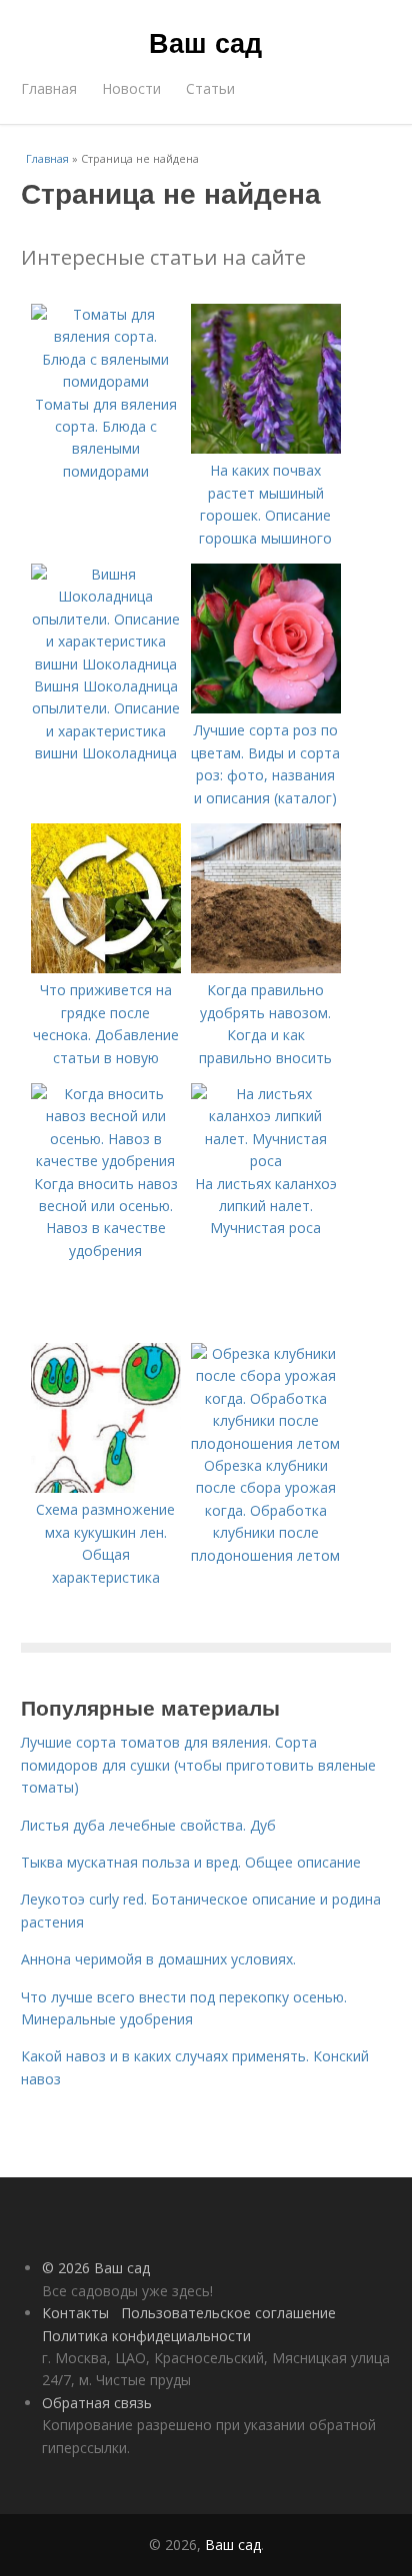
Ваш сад (205, 42)
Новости (131, 88)
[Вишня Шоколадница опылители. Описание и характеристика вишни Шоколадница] (106, 664)
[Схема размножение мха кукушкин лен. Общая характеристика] (106, 1487)
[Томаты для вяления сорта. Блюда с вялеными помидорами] (106, 381)
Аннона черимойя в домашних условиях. (158, 1959)
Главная (49, 88)
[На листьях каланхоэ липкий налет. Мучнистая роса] (266, 1161)
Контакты (75, 2313)
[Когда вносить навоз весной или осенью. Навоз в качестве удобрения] (106, 1161)
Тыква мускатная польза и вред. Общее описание (191, 1862)
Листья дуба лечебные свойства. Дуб (148, 1825)
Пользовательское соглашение (228, 2313)
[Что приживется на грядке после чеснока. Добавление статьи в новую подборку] (106, 968)
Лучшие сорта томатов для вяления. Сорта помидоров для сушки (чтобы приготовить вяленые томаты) (198, 1765)
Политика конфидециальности (146, 2336)
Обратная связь (97, 2403)
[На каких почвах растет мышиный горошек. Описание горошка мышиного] (266, 448)
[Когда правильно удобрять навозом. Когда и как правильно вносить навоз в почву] (266, 968)
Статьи (210, 88)
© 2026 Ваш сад (96, 2268)
